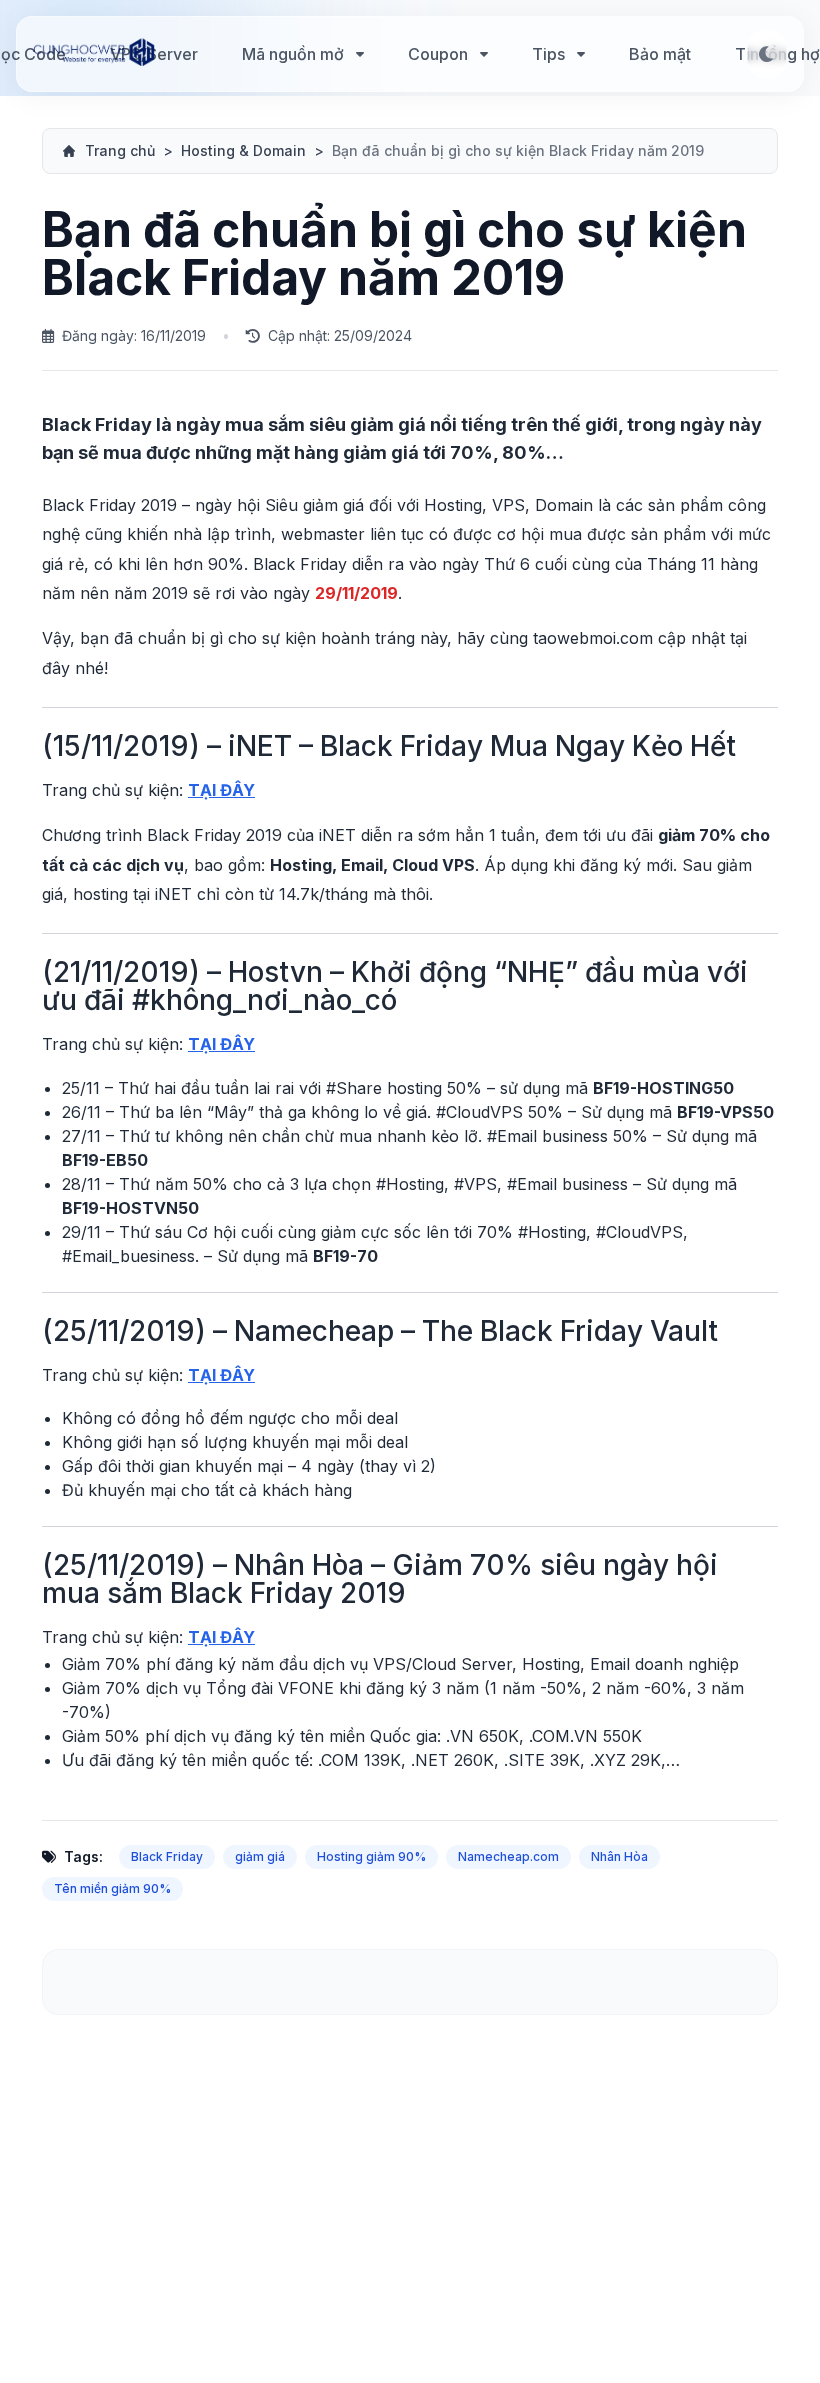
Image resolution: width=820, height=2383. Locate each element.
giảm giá (260, 1856)
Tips (548, 54)
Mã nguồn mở (293, 54)
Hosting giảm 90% (371, 1856)
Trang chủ (120, 150)
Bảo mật (660, 54)
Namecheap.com (508, 1856)
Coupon (438, 54)
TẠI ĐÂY (221, 790)
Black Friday (167, 1856)
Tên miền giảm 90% (112, 1888)
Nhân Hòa (619, 1856)
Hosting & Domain (243, 150)
